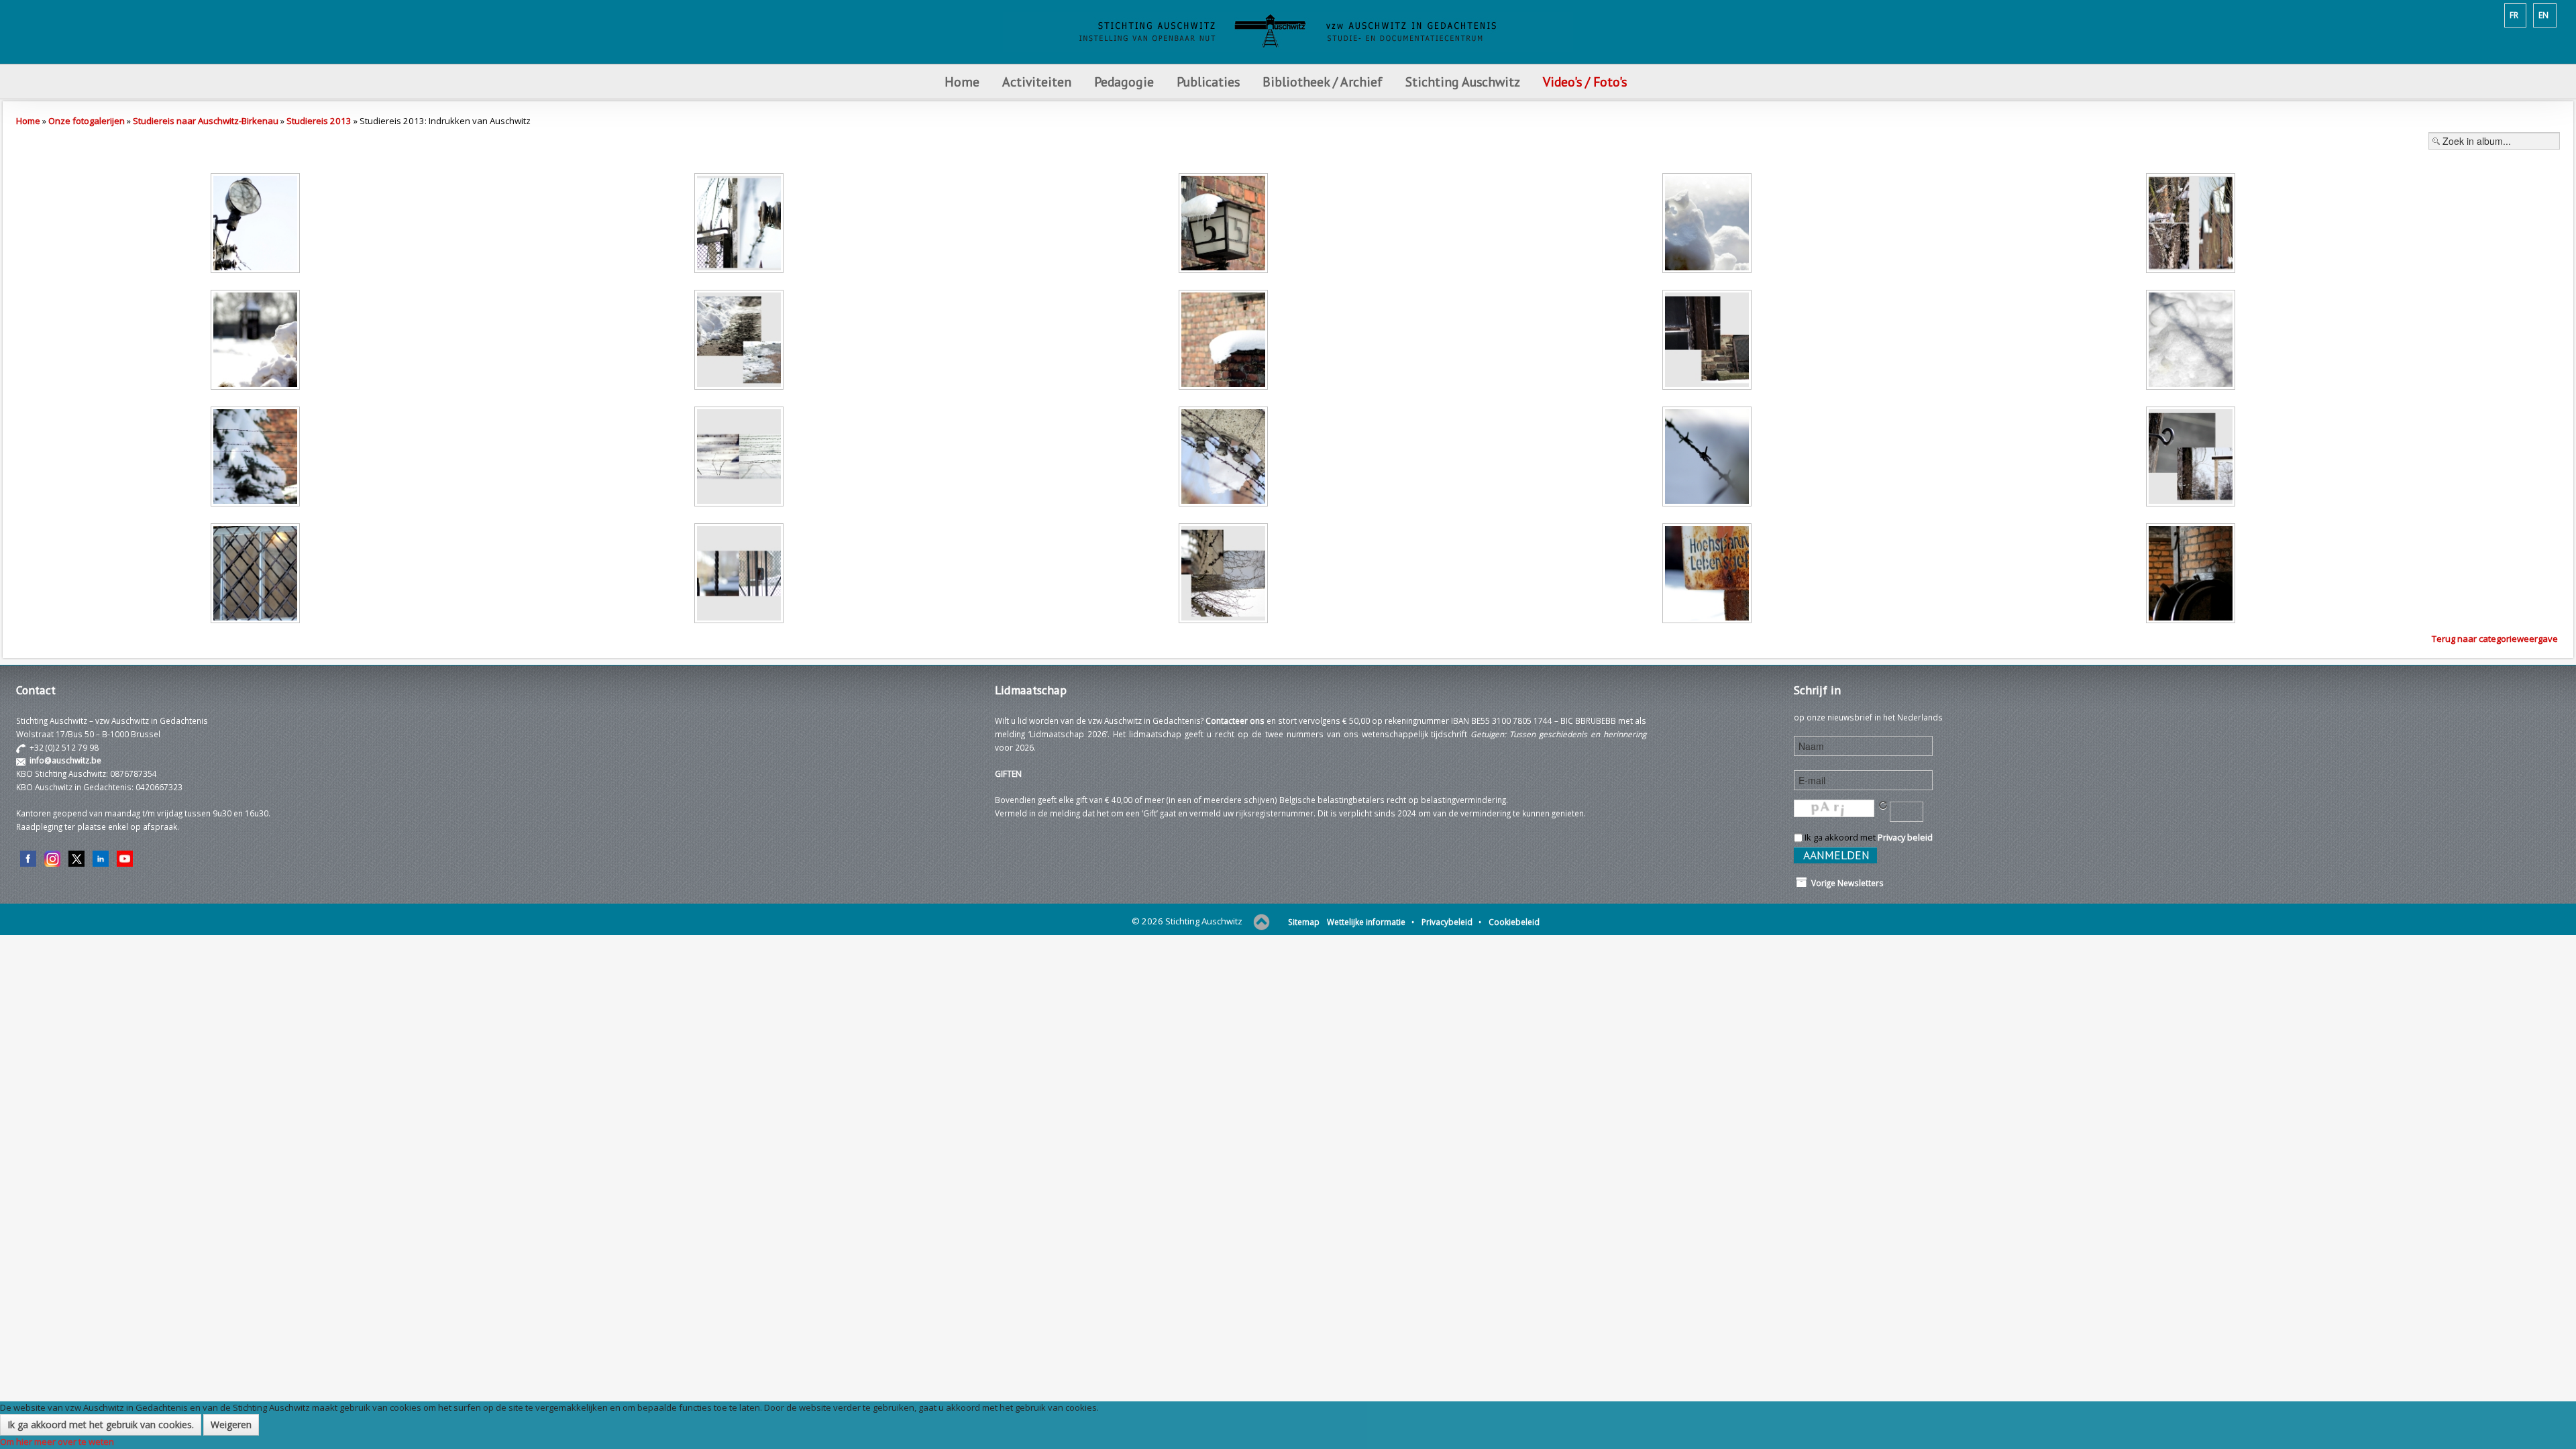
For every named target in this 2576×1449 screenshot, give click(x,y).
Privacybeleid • (1451, 922)
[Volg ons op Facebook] (28, 857)
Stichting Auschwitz (1463, 82)
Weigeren (231, 1425)
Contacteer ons (1235, 720)
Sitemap (1304, 922)
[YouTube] (125, 857)
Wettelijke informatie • (1371, 922)
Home (962, 82)
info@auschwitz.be (65, 760)
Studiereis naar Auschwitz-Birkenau (206, 121)
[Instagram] (52, 857)
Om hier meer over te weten (57, 1442)
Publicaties (1208, 82)
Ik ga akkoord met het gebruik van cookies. (101, 1425)
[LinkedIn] (101, 857)
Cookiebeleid (1514, 922)
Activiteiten (1037, 82)
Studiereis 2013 (319, 121)
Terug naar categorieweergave (2495, 639)
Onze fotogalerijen (87, 121)
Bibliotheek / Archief (1323, 82)
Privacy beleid (1905, 837)
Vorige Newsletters (1845, 883)
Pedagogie (1124, 82)
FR (2514, 15)
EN (2543, 15)
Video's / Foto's (1587, 82)
